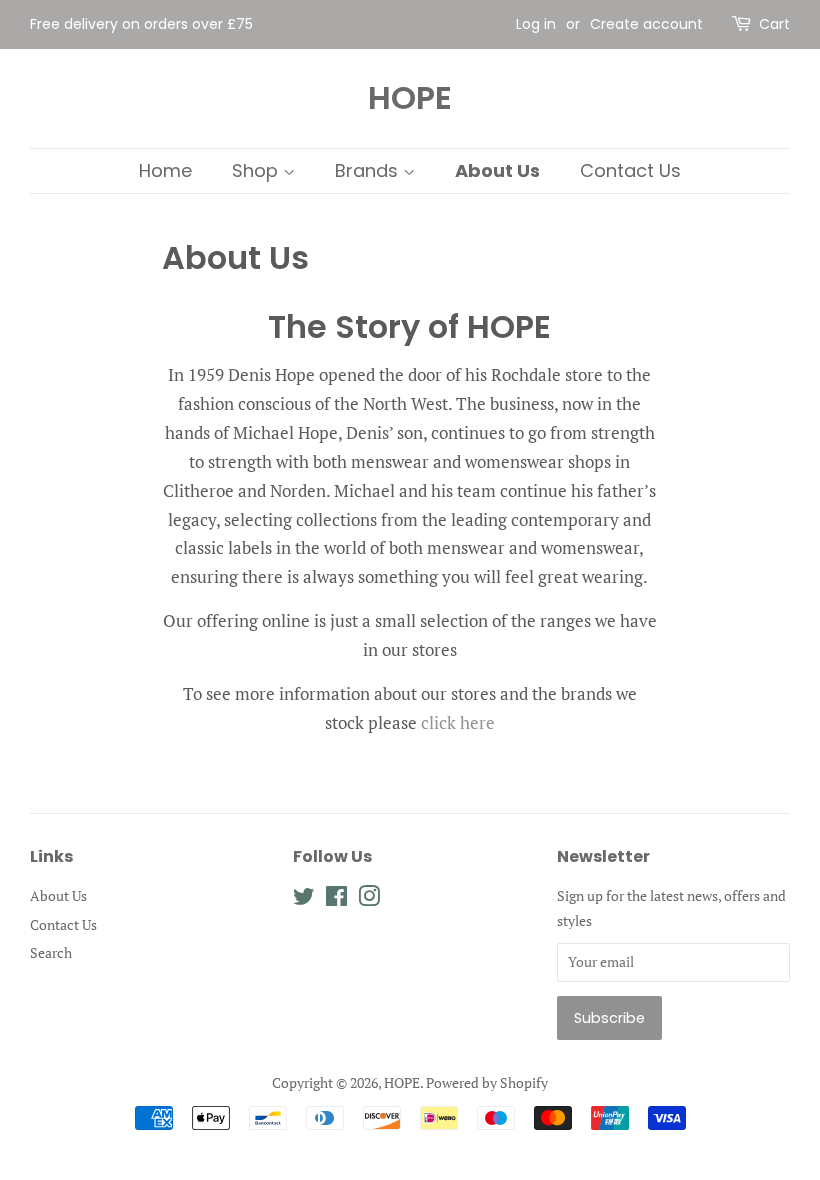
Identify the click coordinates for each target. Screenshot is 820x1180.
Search (51, 952)
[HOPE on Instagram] (369, 899)
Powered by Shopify (487, 1082)
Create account (646, 24)
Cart (774, 24)
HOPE (410, 98)
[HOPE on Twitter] (304, 899)
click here (458, 722)
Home (165, 170)
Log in (536, 24)
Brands (369, 170)
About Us (497, 170)
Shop (257, 170)
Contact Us (630, 170)
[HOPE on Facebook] (336, 899)
